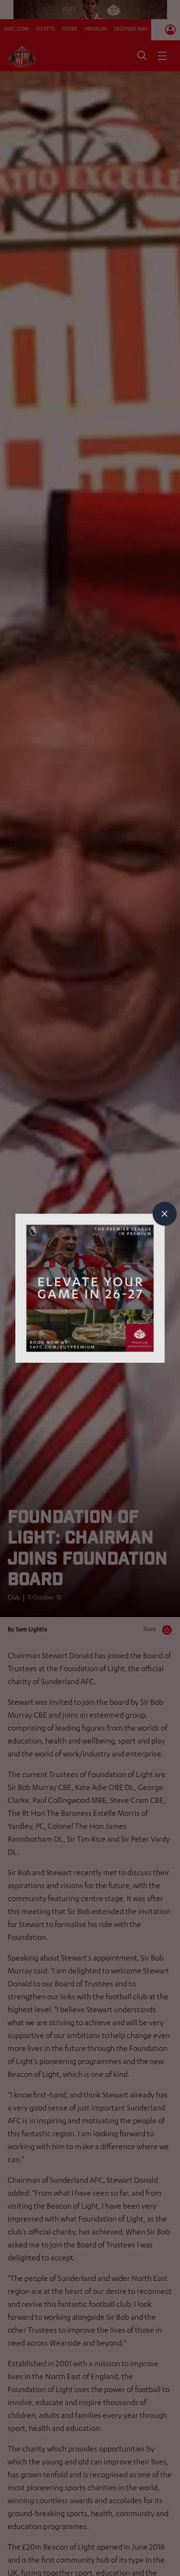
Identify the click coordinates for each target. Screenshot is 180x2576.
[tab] (165, 1214)
